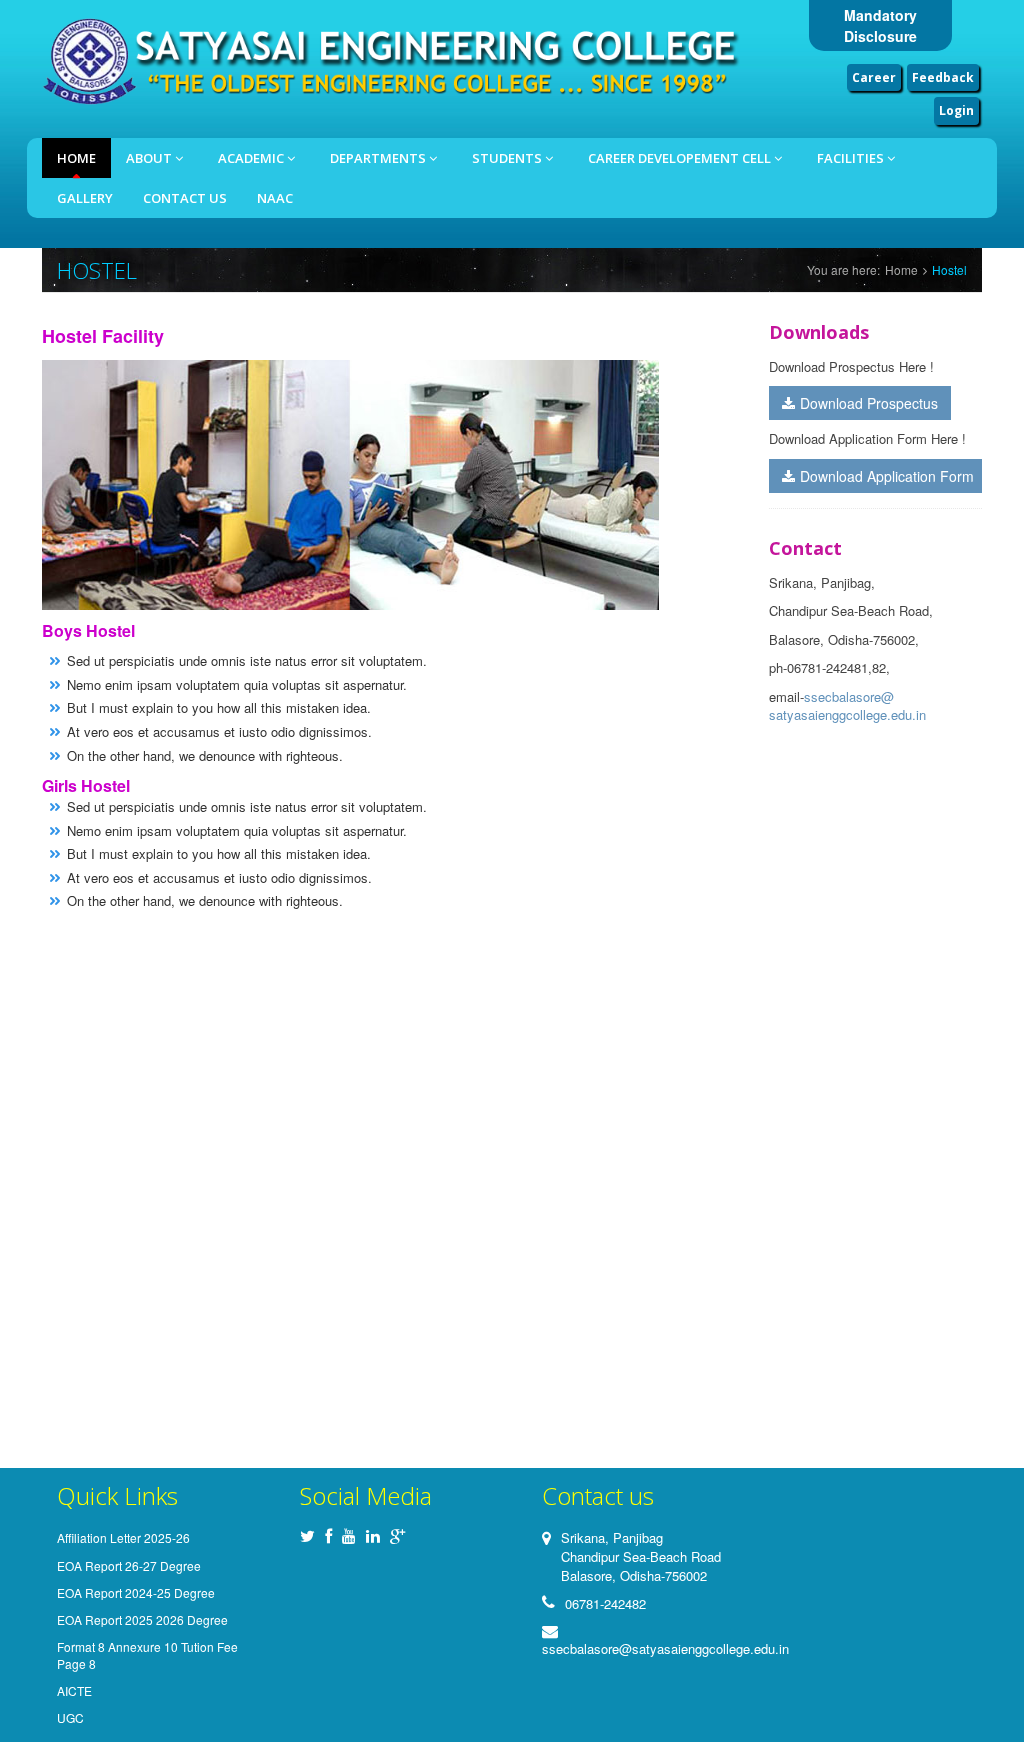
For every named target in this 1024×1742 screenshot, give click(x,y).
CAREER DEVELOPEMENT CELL (681, 158)
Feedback (943, 77)
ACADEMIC (252, 158)
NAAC (275, 198)
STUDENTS (508, 158)
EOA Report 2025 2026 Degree (142, 1619)
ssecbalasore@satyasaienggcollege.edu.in (847, 706)
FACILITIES (852, 158)
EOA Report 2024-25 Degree (136, 1592)
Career (874, 77)
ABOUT (150, 158)
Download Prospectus (869, 403)
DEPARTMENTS (379, 158)
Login (956, 110)
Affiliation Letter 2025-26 (123, 1537)
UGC (70, 1717)
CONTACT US (185, 198)
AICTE (74, 1690)
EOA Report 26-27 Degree (129, 1565)
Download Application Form (887, 476)
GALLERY (85, 198)
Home (76, 158)
